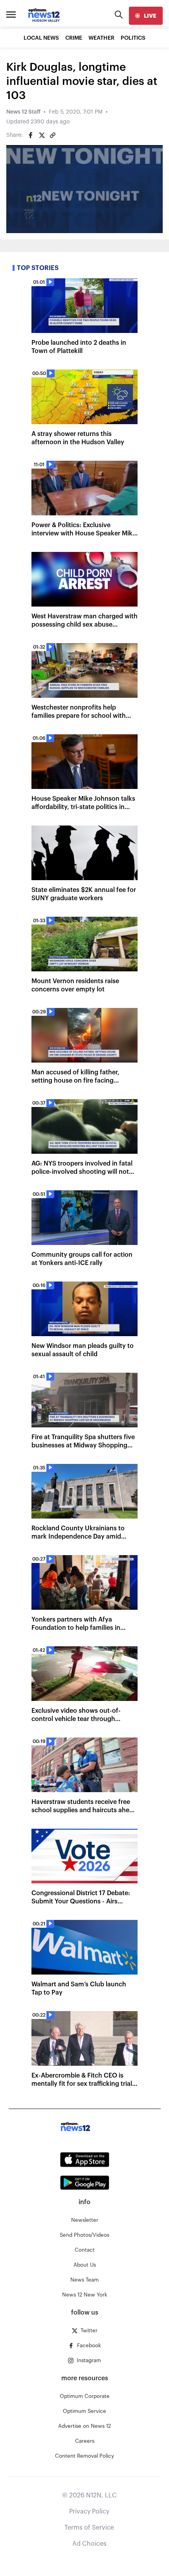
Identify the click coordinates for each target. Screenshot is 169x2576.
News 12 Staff (23, 112)
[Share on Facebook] (31, 135)
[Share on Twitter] (42, 135)
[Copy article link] (53, 135)
